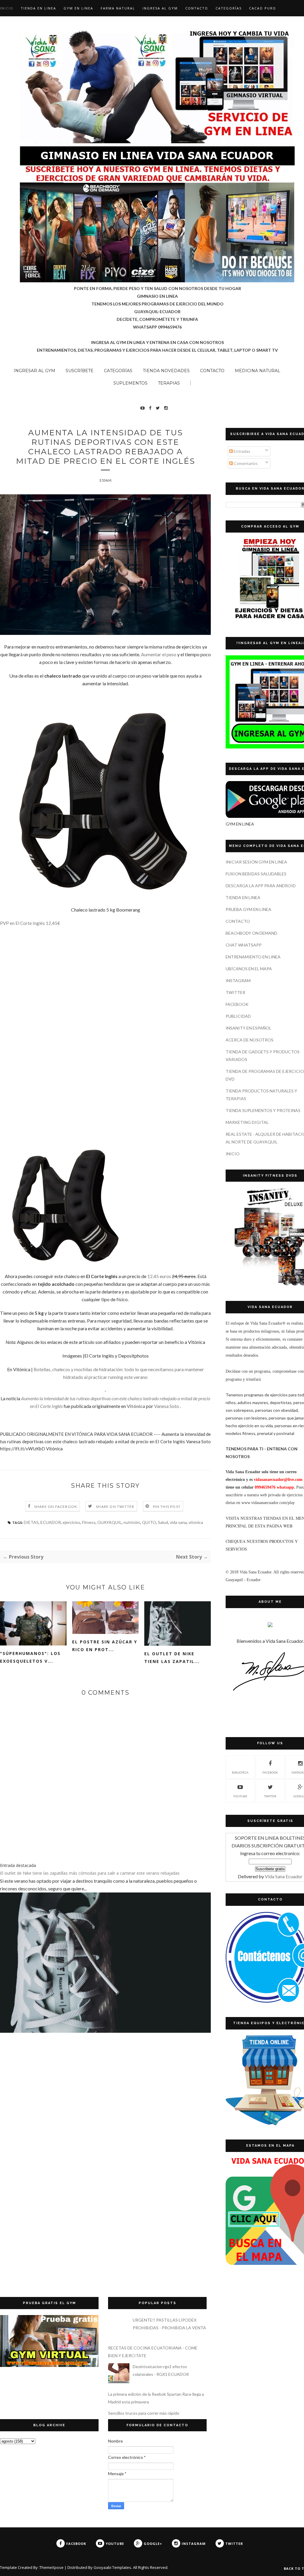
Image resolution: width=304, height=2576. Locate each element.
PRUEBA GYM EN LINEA (248, 909)
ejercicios (71, 1522)
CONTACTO (197, 8)
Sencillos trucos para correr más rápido (144, 2413)
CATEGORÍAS (229, 8)
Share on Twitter (115, 1507)
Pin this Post (167, 1507)
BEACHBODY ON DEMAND (251, 933)
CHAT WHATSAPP (244, 945)
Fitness (89, 1522)
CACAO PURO (263, 8)
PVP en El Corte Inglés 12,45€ (30, 923)
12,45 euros (159, 1276)
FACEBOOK (237, 1004)
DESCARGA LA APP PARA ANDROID (261, 886)
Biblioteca (240, 1772)
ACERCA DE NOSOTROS (250, 1040)
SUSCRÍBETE (80, 371)
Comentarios (245, 463)
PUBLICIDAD (238, 1016)
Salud (163, 1522)
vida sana (178, 1522)
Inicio (7, 8)
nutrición (132, 1522)
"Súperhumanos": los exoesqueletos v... (30, 1657)
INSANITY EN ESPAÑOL (248, 1028)
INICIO (233, 1154)
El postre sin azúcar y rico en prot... (105, 1646)
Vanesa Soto (167, 1406)
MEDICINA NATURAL (258, 371)
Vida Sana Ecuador (284, 1876)
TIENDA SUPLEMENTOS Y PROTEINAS (263, 1110)
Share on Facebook (56, 1507)
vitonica (196, 1522)
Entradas (242, 451)
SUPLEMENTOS (130, 383)
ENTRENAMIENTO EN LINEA (253, 957)
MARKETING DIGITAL (247, 1122)
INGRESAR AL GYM (34, 371)
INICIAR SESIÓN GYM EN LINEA (256, 862)
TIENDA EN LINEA (38, 8)
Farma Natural (118, 8)
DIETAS (31, 1522)
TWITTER (235, 992)
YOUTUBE (240, 1796)
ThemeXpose (52, 2567)
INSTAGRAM (238, 980)
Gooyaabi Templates (112, 2567)
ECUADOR (51, 1522)
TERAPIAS (169, 383)
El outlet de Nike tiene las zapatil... (172, 1657)
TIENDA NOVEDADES (166, 371)
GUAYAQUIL (110, 1522)
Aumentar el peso (159, 654)
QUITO (149, 1522)
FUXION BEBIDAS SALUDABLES (256, 874)
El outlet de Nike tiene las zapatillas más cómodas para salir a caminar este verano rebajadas (90, 1873)
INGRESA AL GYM (160, 8)
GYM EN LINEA (78, 8)
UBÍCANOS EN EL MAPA (249, 969)
